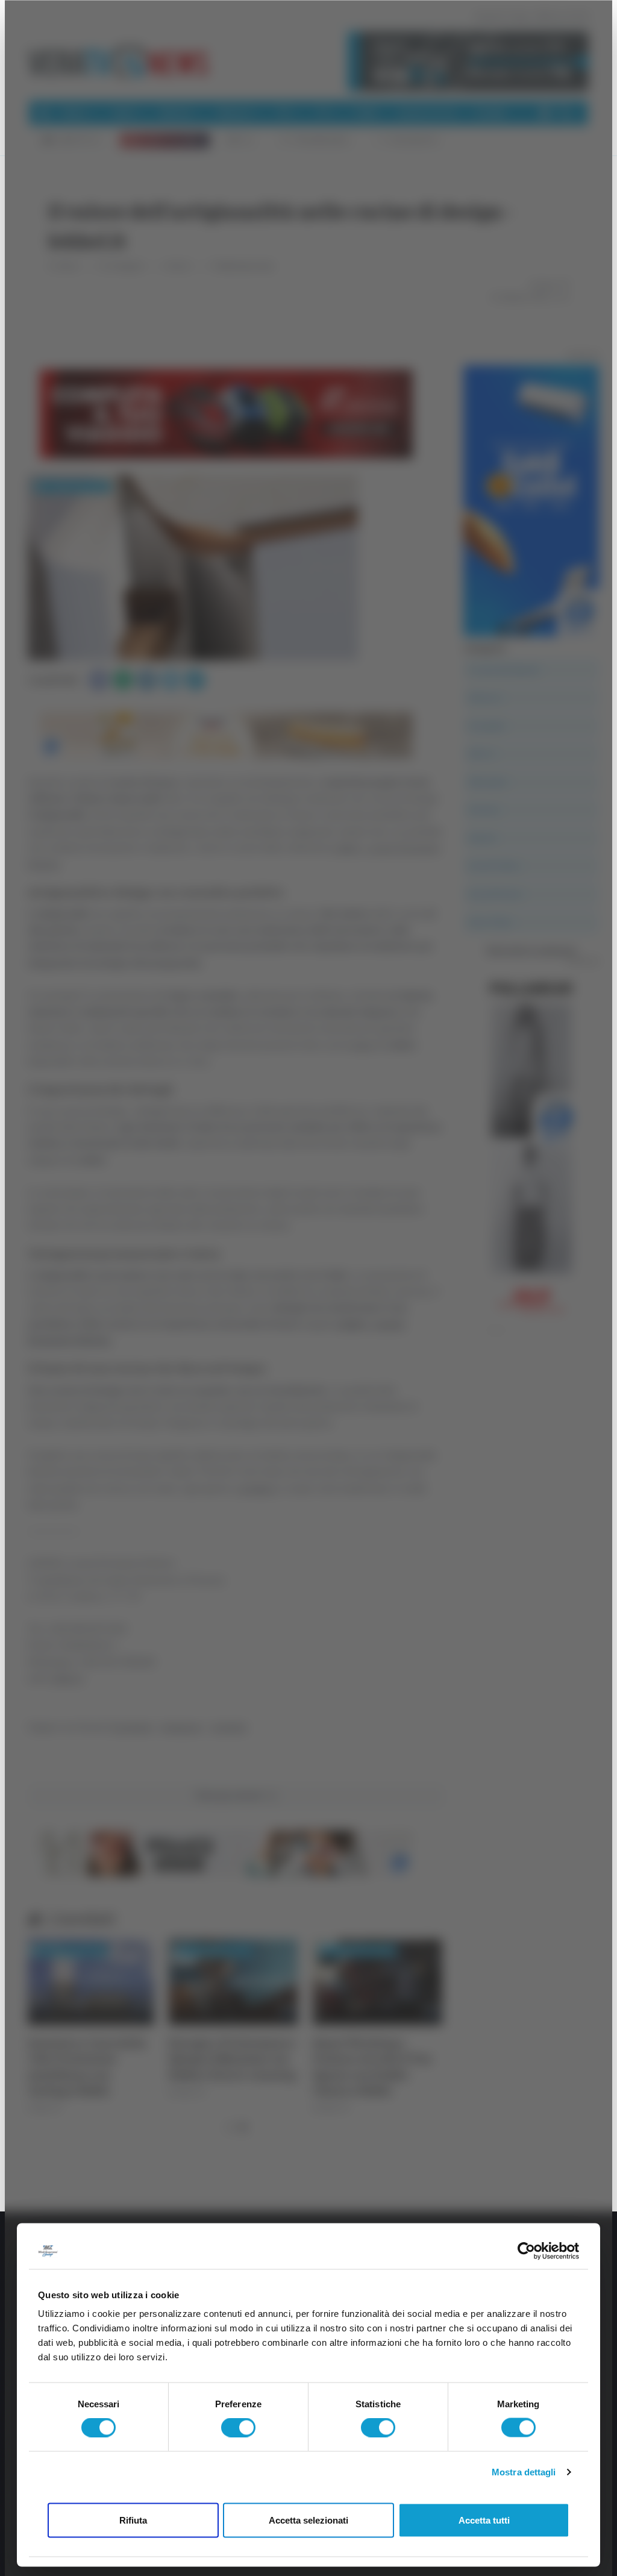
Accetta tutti (484, 2520)
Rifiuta (133, 2520)
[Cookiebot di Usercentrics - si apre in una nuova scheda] (526, 2251)
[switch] (238, 2428)
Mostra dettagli (524, 2472)
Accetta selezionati (308, 2520)
